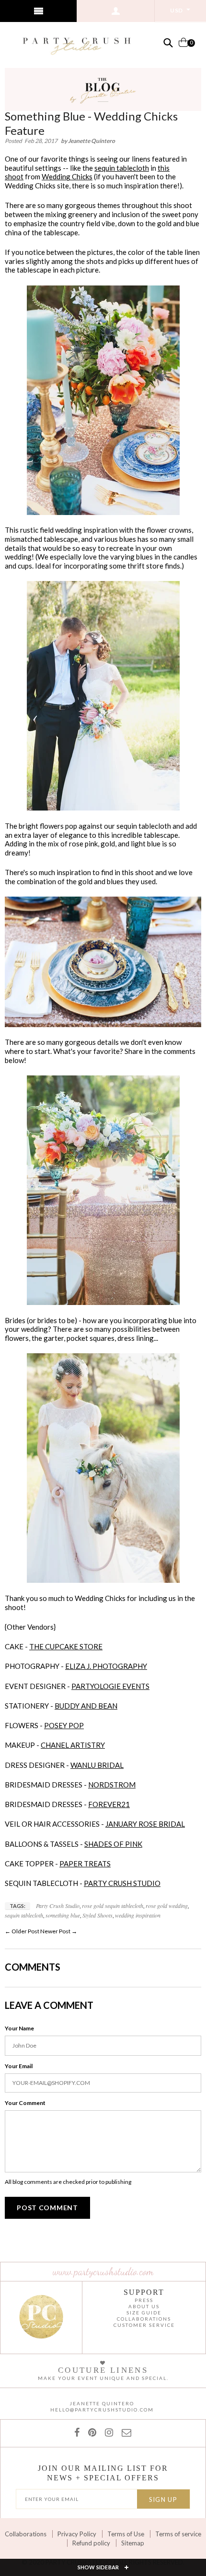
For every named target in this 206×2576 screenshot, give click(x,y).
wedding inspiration (138, 1915)
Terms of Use (126, 2534)
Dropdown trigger (116, 11)
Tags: (17, 1906)
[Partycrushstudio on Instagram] (107, 2432)
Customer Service (144, 2325)
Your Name (19, 2028)
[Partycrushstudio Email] (125, 2432)
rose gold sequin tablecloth (113, 1906)
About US (144, 2306)
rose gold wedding (167, 1906)
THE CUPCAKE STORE (66, 1646)
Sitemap (133, 2543)
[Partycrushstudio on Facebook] (79, 2432)
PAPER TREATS (85, 1863)
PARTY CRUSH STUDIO (122, 1883)
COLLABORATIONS (144, 2319)
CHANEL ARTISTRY (73, 1745)
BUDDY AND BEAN (86, 1706)
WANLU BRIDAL (97, 1765)
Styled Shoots (97, 1915)
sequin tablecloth (122, 168)
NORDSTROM (112, 1785)
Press (144, 2300)
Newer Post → (59, 1931)
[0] (183, 46)
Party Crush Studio (58, 1906)
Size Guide (144, 2313)
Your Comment (25, 2103)
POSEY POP (64, 1725)
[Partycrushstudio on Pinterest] (90, 2432)
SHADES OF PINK (113, 1844)
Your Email (19, 2066)
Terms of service (178, 2534)
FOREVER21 (109, 1804)
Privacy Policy (77, 2534)
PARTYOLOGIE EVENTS (110, 1686)
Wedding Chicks (67, 176)
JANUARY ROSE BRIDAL (145, 1824)
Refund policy (91, 2543)
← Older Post (22, 1931)
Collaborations (26, 2534)
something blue (63, 1915)
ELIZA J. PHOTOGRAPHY (106, 1666)
